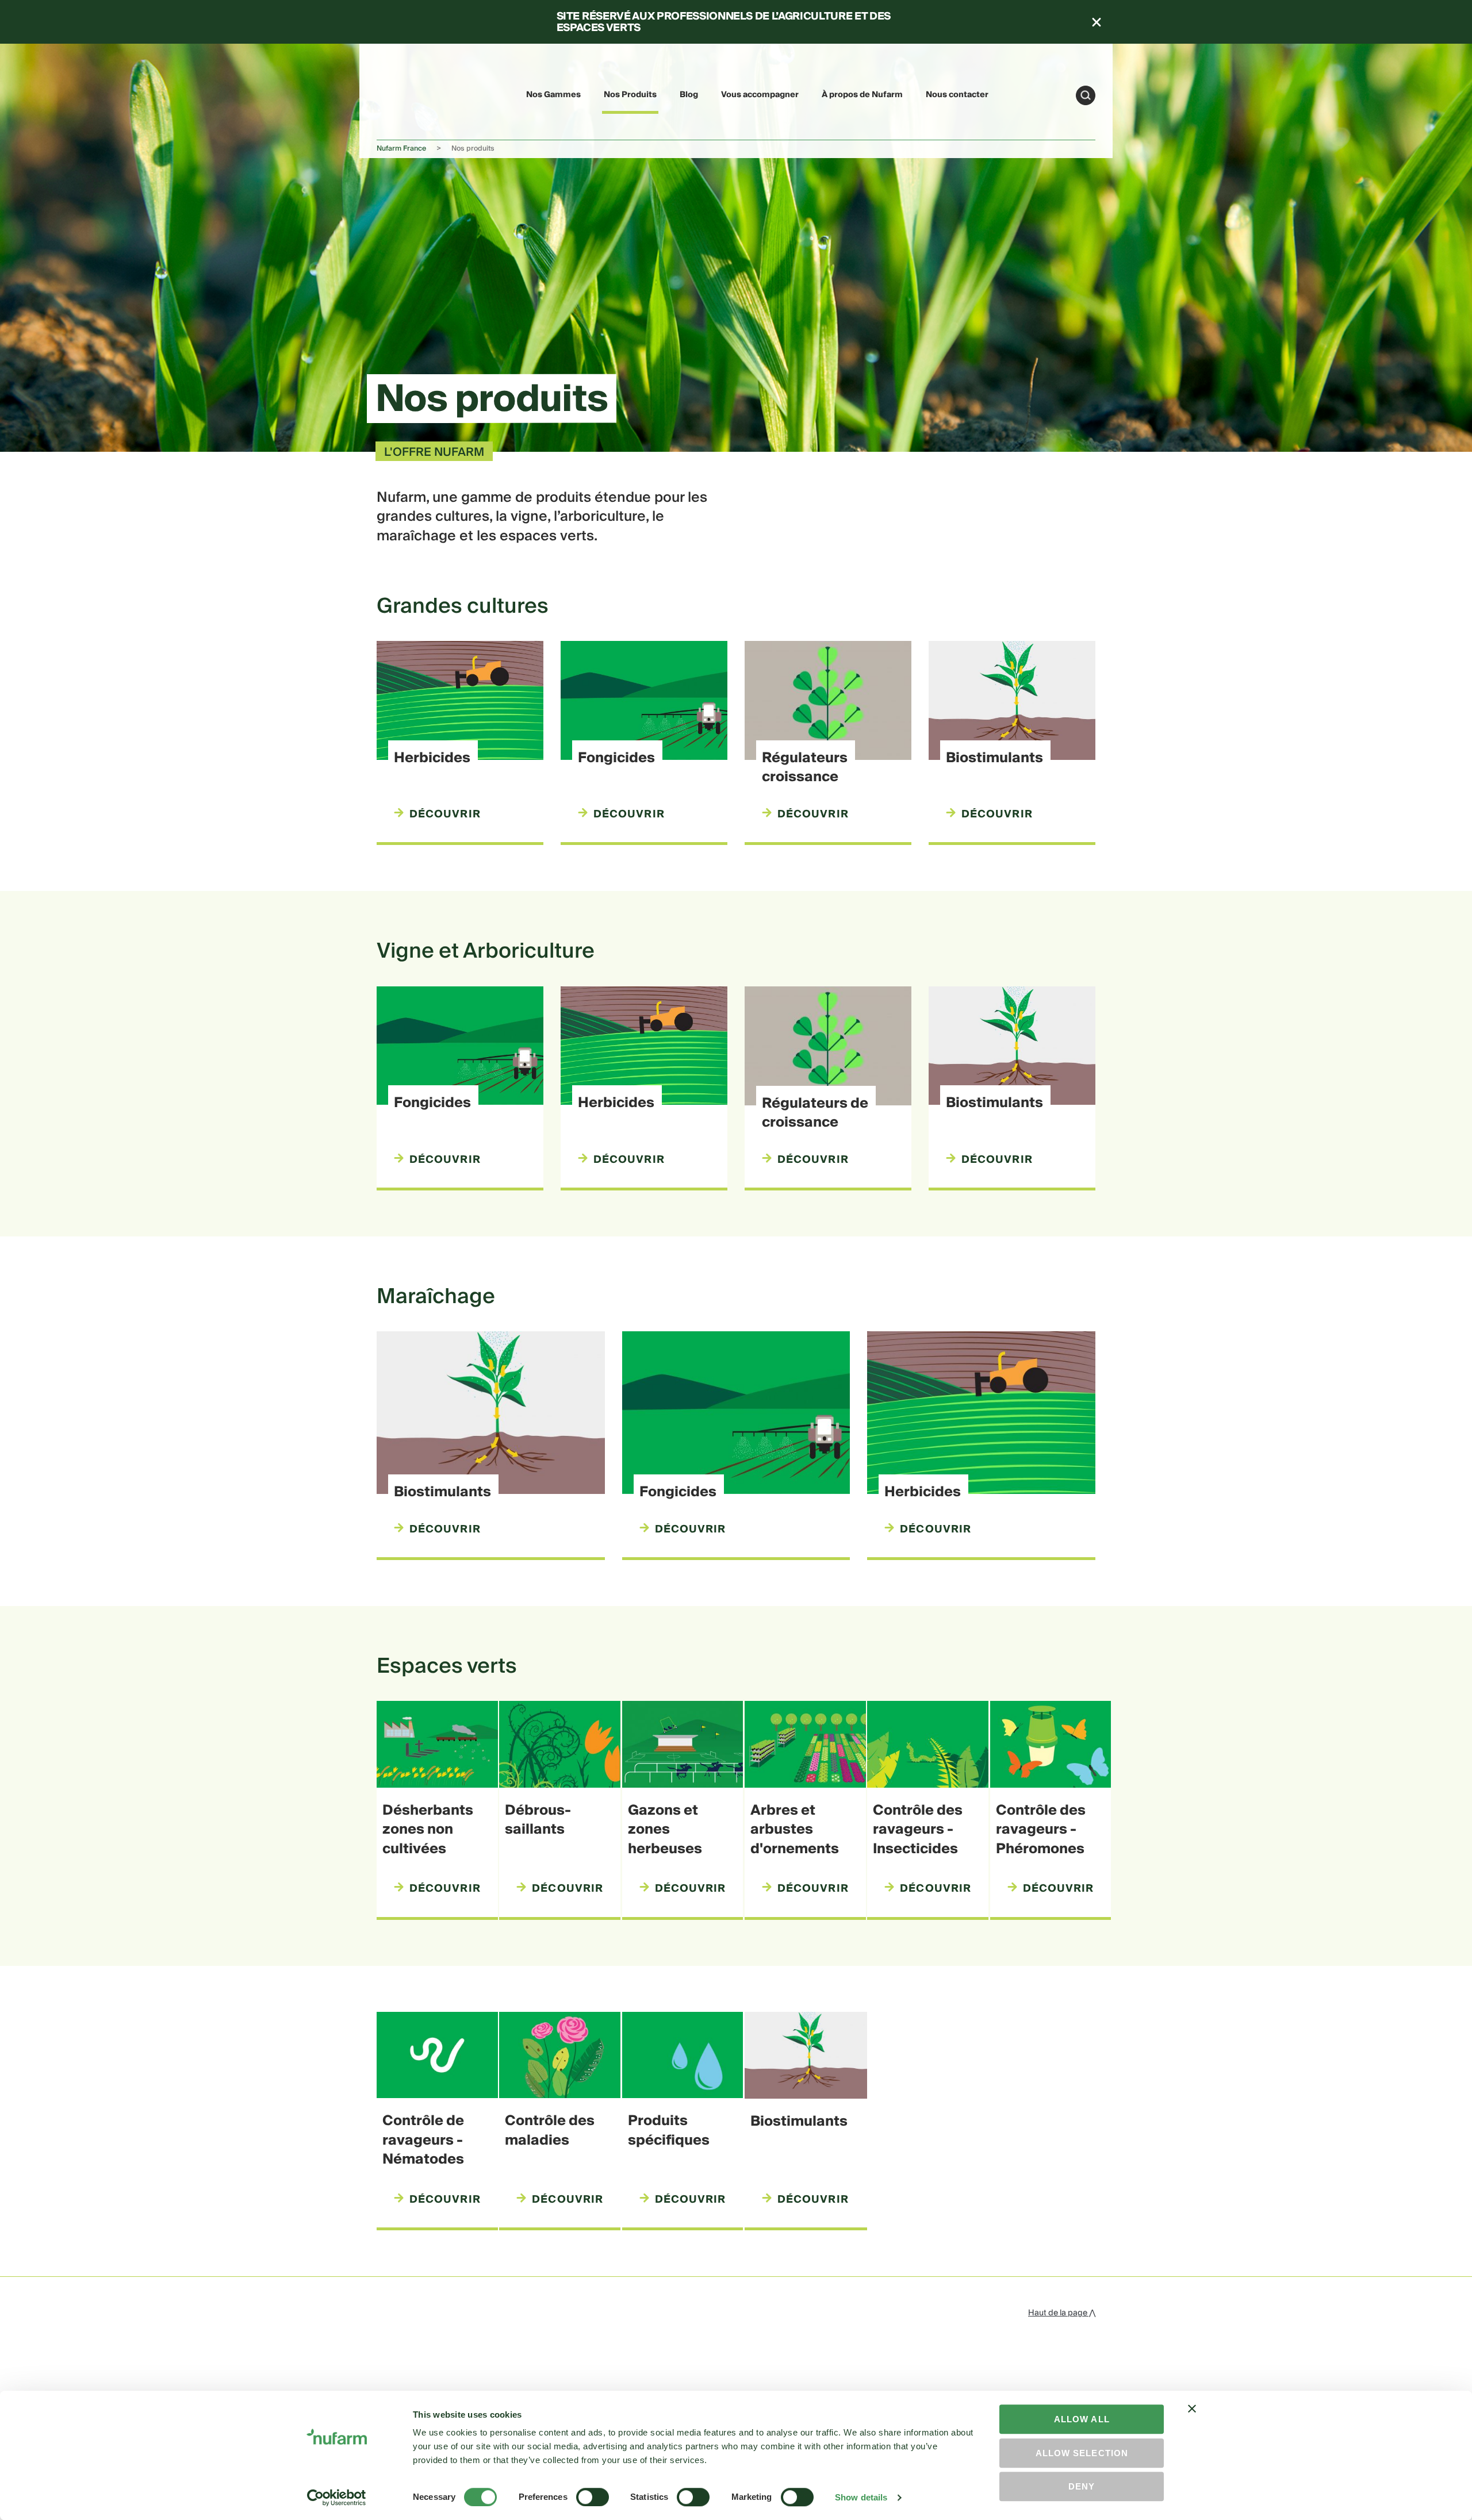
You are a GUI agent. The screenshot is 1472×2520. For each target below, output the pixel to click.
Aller (1086, 95)
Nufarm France (401, 149)
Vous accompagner (760, 95)
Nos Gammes (553, 95)
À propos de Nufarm (862, 95)
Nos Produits (630, 95)
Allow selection (1082, 2453)
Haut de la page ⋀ (1062, 2313)
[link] (404, 93)
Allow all (1082, 2419)
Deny (1082, 2486)
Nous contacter (957, 95)
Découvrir (445, 815)
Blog (689, 95)
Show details (861, 2497)
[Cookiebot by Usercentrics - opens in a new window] (337, 2498)
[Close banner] (1192, 2419)
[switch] (593, 2497)
